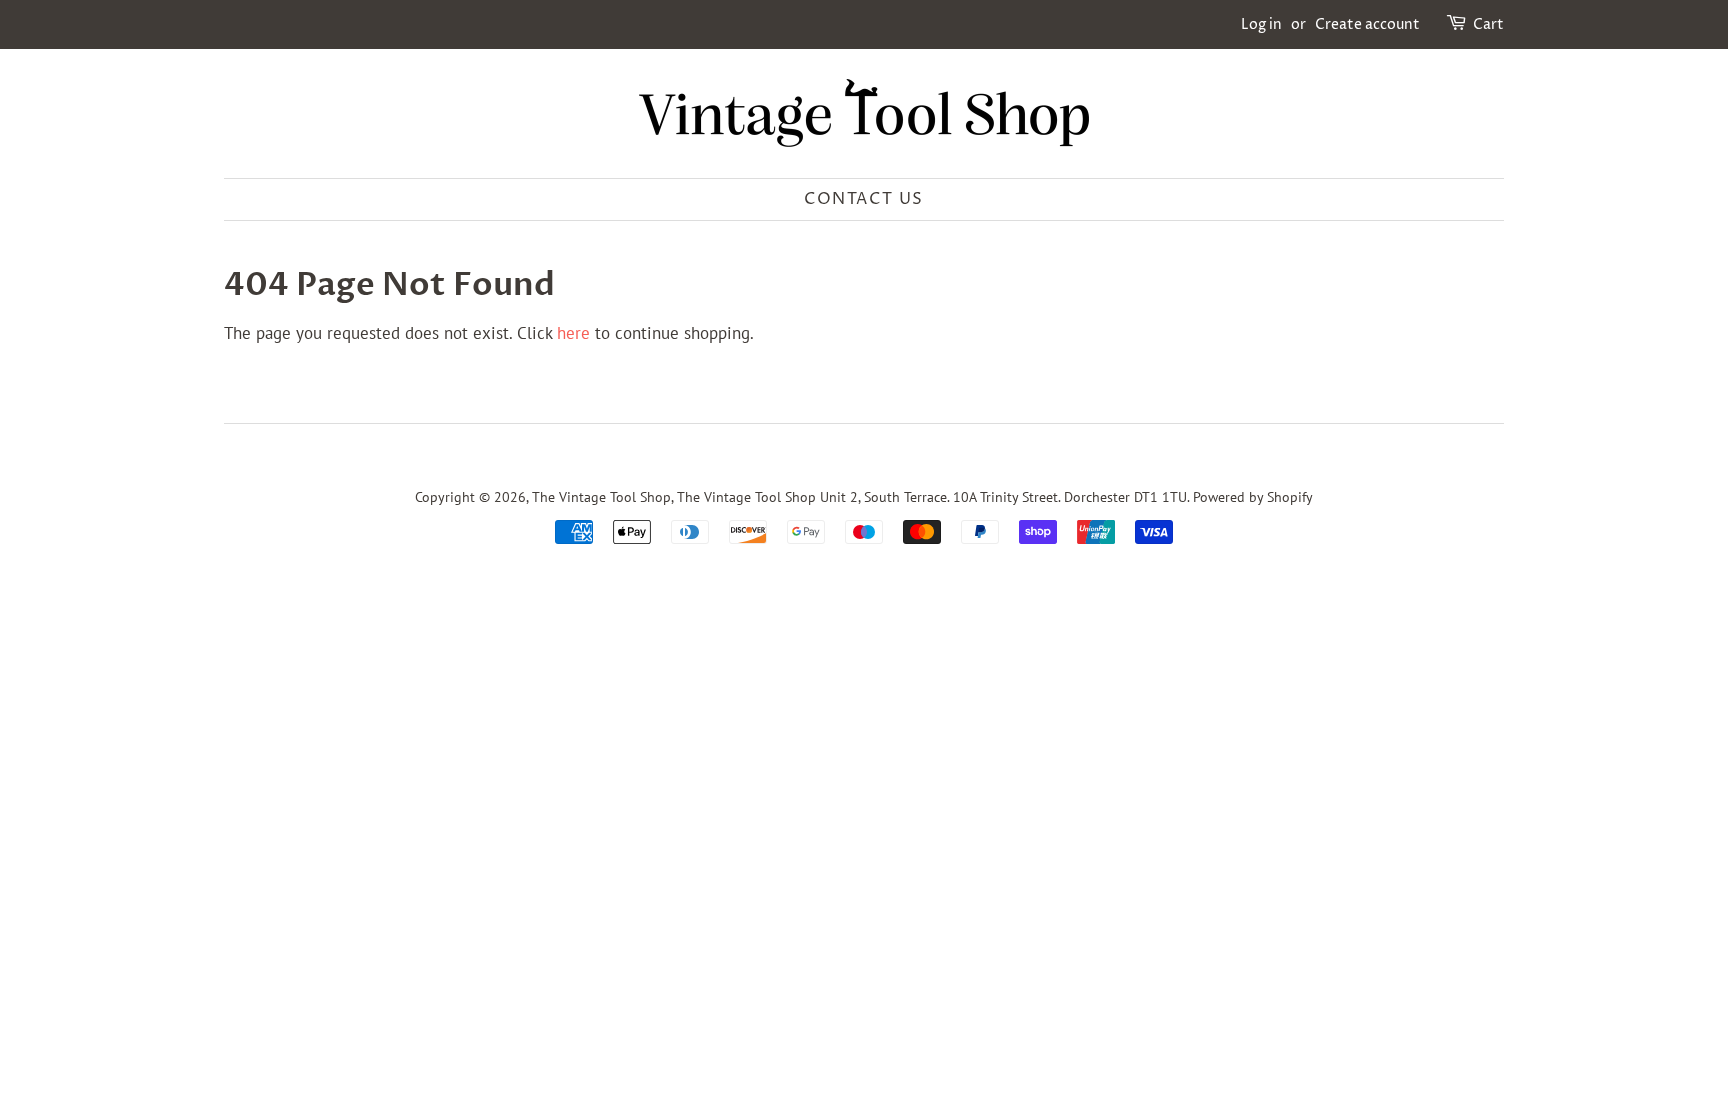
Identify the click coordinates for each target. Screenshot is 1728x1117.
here (573, 333)
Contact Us (864, 199)
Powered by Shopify (1253, 496)
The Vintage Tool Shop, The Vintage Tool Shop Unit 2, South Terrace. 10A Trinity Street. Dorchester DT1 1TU (859, 496)
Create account (1367, 24)
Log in (1261, 24)
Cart (1488, 24)
